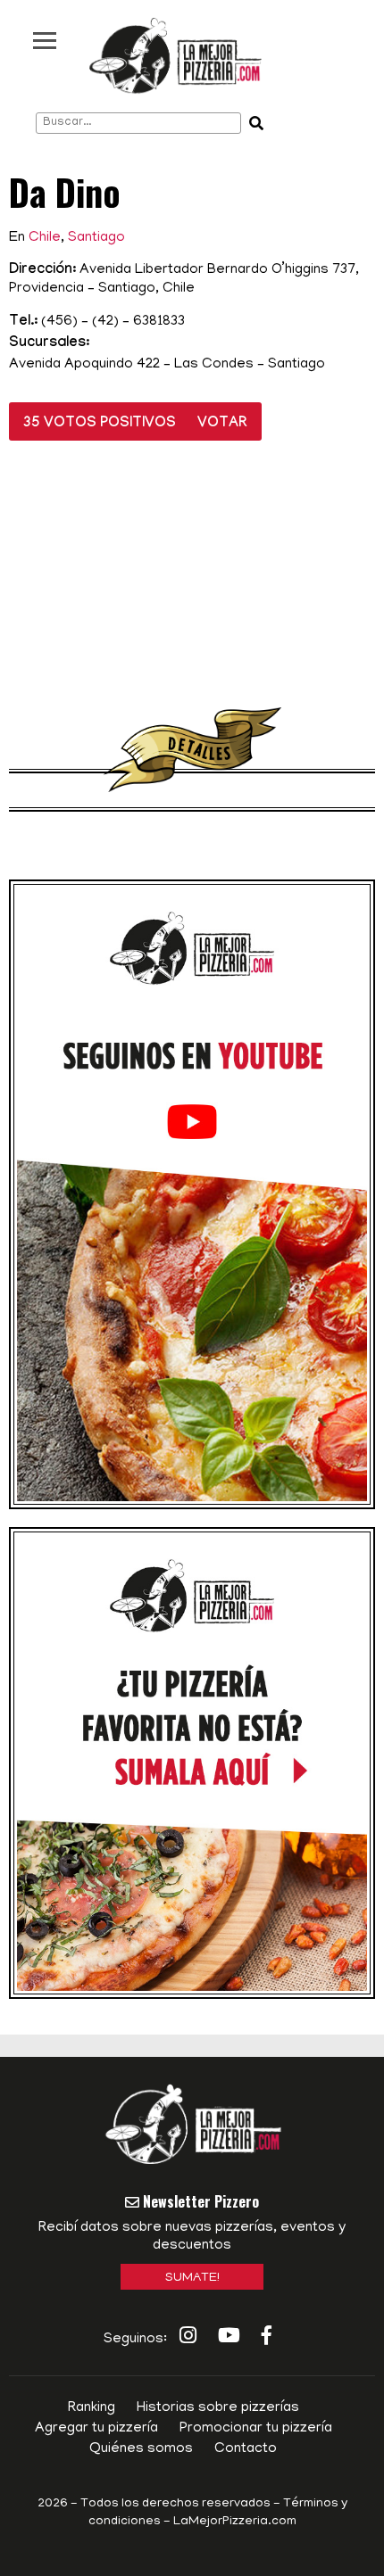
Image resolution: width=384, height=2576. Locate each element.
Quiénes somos (141, 2449)
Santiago (96, 238)
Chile (45, 238)
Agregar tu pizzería (96, 2429)
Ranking (92, 2408)
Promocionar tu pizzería (256, 2429)
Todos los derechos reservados (175, 2504)
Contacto (246, 2449)
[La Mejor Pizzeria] (175, 56)
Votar (222, 424)
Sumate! (192, 2279)
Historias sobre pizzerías (218, 2408)
